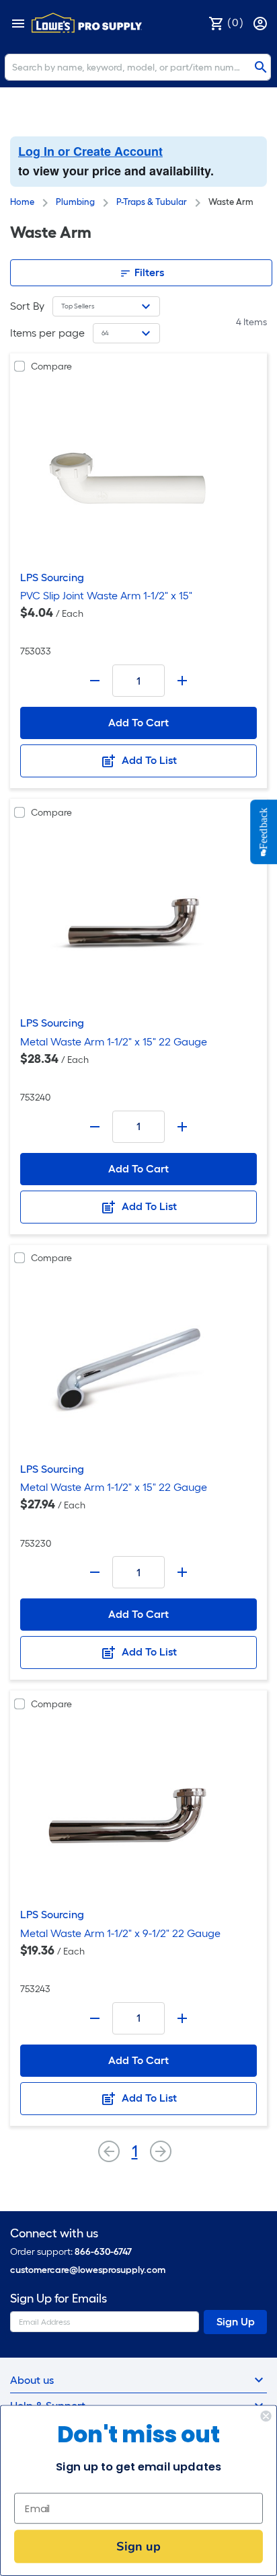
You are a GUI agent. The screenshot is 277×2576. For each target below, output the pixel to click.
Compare (51, 367)
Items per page (47, 333)
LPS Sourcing (52, 577)
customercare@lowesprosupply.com (88, 2270)
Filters (148, 272)
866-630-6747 (103, 2252)
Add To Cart (138, 723)
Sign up (138, 2546)
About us (32, 2380)
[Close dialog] (266, 2416)
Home (22, 202)
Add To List (148, 760)
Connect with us (54, 2234)
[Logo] (87, 23)
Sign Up (236, 2322)
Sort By (27, 306)
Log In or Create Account (90, 151)
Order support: (71, 2252)
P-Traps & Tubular (152, 202)
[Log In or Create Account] (262, 23)
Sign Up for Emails (58, 2299)
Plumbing (75, 202)
